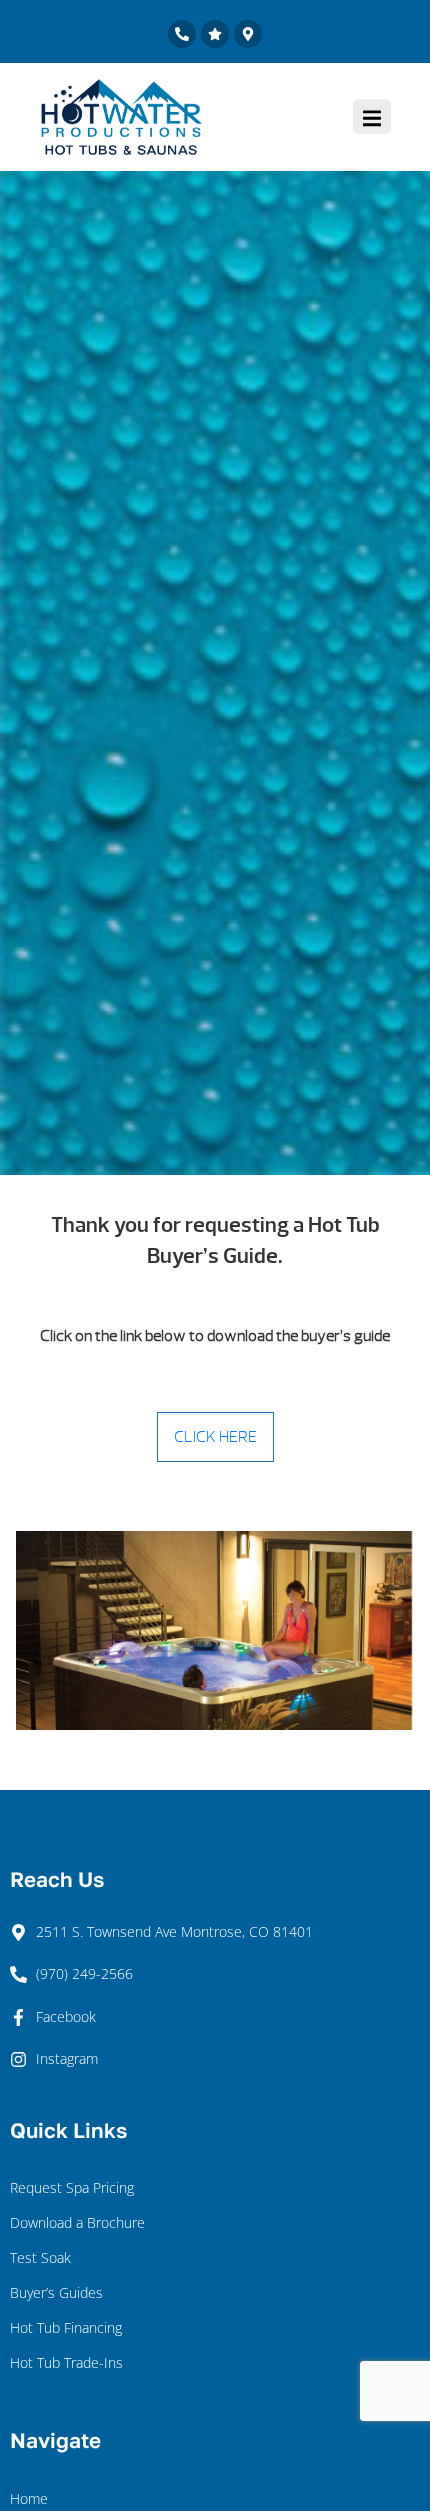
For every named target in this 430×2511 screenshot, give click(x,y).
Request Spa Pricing (72, 2187)
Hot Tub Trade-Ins (66, 2362)
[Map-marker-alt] (248, 34)
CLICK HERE (215, 1437)
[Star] (215, 34)
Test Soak (40, 2257)
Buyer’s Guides (56, 2292)
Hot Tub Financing (66, 2327)
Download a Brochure (77, 2222)
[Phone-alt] (182, 34)
